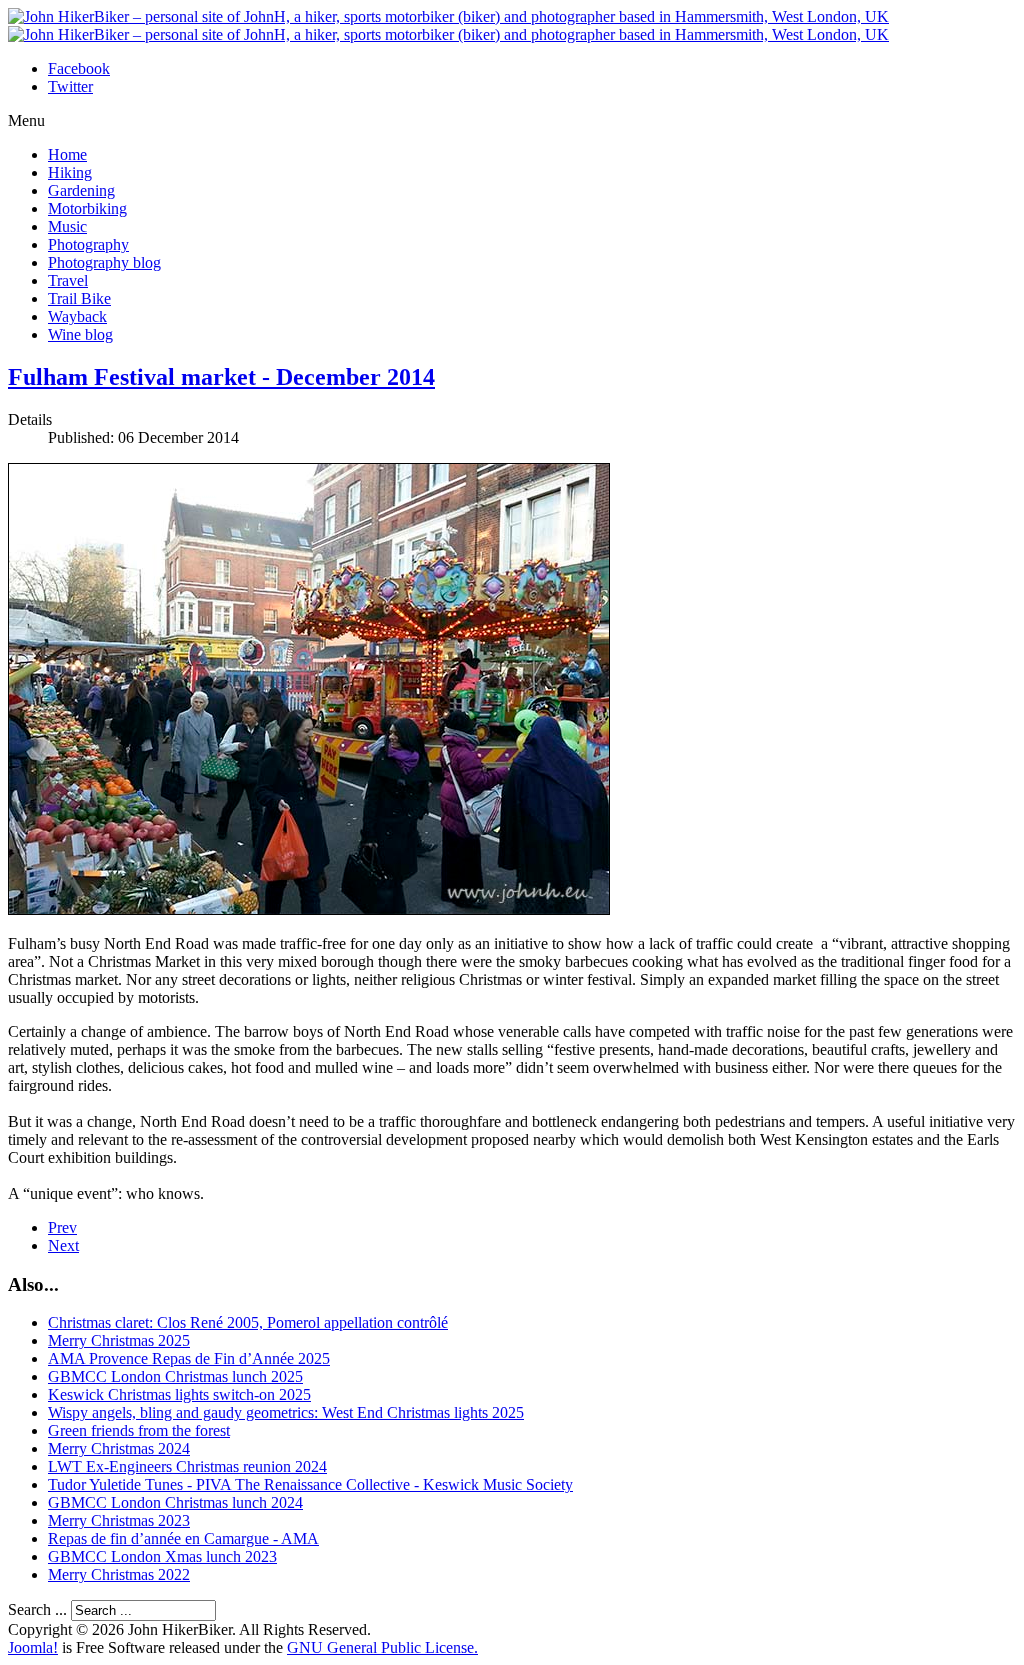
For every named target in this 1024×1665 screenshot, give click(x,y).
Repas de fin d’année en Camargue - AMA (183, 1538)
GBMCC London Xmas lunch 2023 (162, 1556)
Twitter (70, 86)
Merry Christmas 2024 (119, 1448)
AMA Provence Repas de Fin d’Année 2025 (189, 1358)
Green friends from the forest (139, 1430)
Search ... (37, 1609)
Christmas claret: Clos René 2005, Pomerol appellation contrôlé (248, 1322)
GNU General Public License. (382, 1647)
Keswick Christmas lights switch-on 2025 (179, 1394)
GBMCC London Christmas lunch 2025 (175, 1376)
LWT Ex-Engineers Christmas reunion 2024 (187, 1466)
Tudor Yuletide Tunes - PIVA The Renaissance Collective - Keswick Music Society (310, 1484)
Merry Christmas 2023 (119, 1520)
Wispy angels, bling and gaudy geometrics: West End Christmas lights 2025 (286, 1412)
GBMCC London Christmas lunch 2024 (175, 1502)
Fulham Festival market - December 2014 (221, 377)
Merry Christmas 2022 (119, 1574)
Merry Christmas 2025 (119, 1340)
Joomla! (33, 1647)
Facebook (79, 68)
